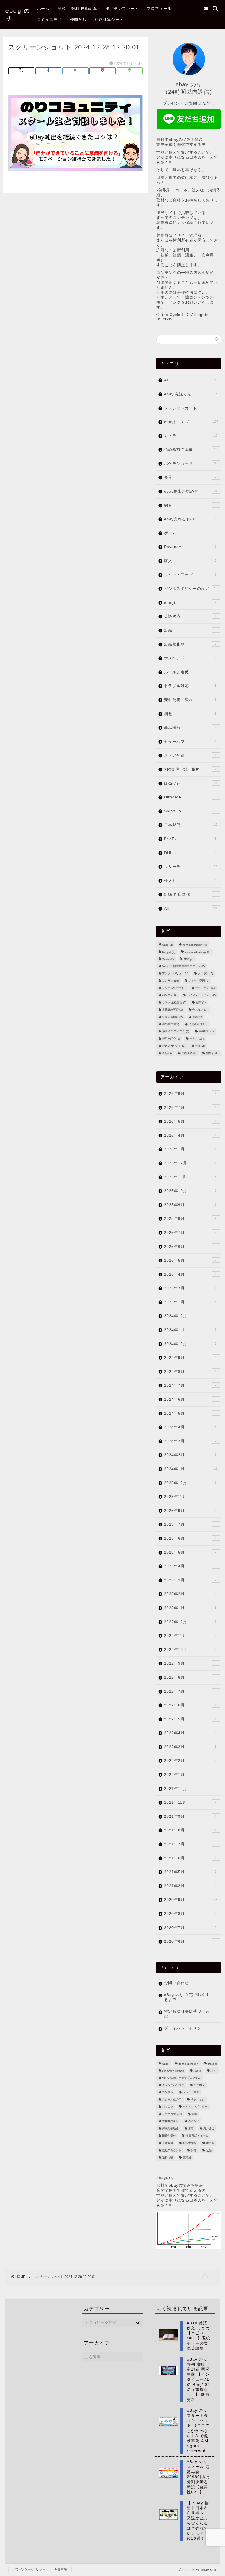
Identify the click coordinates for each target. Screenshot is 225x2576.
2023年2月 (190, 1594)
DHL (190, 853)
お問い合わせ (176, 1983)
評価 (200, 1046)
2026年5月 (190, 1121)
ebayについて (191, 422)
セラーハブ (190, 742)
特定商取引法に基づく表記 (187, 2014)
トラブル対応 (190, 686)
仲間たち (78, 20)
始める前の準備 (191, 450)
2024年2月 (190, 1455)
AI (190, 380)
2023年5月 (190, 1552)
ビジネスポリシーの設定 (191, 589)
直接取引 (206, 1032)
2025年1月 (190, 1302)
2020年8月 (190, 1914)
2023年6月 (190, 1538)
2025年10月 (190, 1191)
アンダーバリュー (175, 974)
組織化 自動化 (191, 894)
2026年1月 (190, 1149)
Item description (195, 945)
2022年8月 (190, 1677)
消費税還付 (197, 1024)
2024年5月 (190, 1413)
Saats (168, 960)
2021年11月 (190, 1802)
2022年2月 (190, 1761)
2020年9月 (191, 1900)
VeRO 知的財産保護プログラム (183, 966)
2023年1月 (190, 1608)
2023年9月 (190, 1511)
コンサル (171, 981)
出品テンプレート (122, 9)
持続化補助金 (172, 1017)
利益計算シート (109, 20)
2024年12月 (190, 1316)
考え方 (197, 1039)
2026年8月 (190, 1094)
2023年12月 (190, 1483)
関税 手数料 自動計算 (78, 9)
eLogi (190, 603)
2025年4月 (190, 1274)
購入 (190, 561)
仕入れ (190, 881)
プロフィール (159, 9)
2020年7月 (190, 1928)
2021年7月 (190, 1844)
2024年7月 (190, 1385)
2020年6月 (190, 1941)
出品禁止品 (190, 644)
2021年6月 (190, 1858)
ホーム (43, 9)
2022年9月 (190, 1663)
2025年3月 (190, 1288)
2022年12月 (190, 1622)
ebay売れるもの (190, 519)
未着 (197, 1017)
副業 (201, 1002)
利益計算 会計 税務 (190, 769)
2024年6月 (190, 1399)
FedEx (190, 839)
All (191, 908)
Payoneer (190, 547)
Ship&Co (190, 811)
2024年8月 (190, 1372)
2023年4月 (191, 1566)
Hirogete (190, 797)
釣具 (190, 505)
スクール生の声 (174, 988)
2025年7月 (190, 1233)
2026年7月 (190, 1108)
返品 (167, 1053)
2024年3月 (190, 1441)
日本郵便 (191, 825)
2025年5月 (190, 1260)
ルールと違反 (190, 672)
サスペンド (190, 658)
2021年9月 (190, 1816)
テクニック (205, 988)
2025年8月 (190, 1219)
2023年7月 (190, 1524)
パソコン (170, 995)
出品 (191, 630)
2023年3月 (190, 1580)
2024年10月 (190, 1344)
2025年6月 (190, 1247)
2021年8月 (190, 1830)
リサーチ (191, 867)
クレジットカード (190, 408)
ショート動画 (199, 981)
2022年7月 (190, 1691)
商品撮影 (190, 728)
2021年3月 (190, 1886)
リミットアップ (190, 575)
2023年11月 (190, 1497)
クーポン (205, 974)
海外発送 (171, 1024)
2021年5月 (190, 1872)
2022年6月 (190, 1705)
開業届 (212, 1053)
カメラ (191, 436)
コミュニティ (49, 20)
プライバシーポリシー (185, 2028)
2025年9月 (190, 1205)
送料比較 (189, 1053)
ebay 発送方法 (191, 394)
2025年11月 (190, 1177)
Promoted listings (198, 952)
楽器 (190, 477)
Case (168, 945)
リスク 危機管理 (174, 1002)
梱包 (190, 714)
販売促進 (191, 783)
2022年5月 (190, 1719)
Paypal (169, 952)
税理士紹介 (171, 1039)
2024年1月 (191, 1469)
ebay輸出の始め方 (191, 491)
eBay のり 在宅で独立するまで (187, 1997)
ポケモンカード (191, 464)
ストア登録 (190, 755)
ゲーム (190, 533)
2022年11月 (190, 1636)
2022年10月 (190, 1650)
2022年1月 (190, 1775)
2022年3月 (190, 1747)
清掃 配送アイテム (176, 1032)
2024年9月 (190, 1358)
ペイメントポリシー (201, 995)
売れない (200, 1010)
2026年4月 (190, 1135)
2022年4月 (190, 1733)
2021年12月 (190, 1789)
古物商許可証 (172, 1010)
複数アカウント (174, 1046)
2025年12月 (190, 1163)
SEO (188, 960)
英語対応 (190, 616)
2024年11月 (190, 1330)
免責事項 (61, 2569)
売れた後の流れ (190, 700)
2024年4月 (190, 1427)
